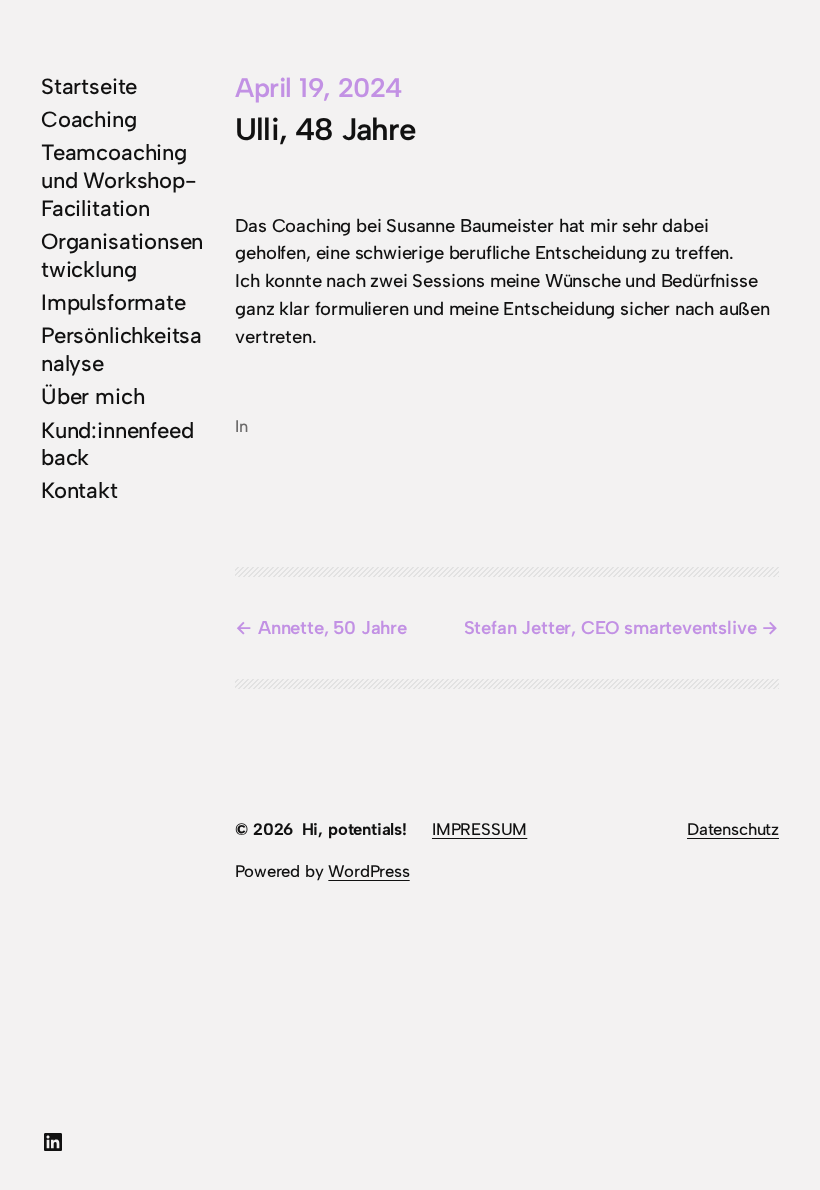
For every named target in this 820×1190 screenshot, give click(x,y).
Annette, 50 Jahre (332, 627)
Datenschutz (733, 829)
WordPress (368, 871)
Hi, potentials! (354, 829)
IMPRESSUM (479, 829)
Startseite (89, 86)
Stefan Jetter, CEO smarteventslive (610, 627)
